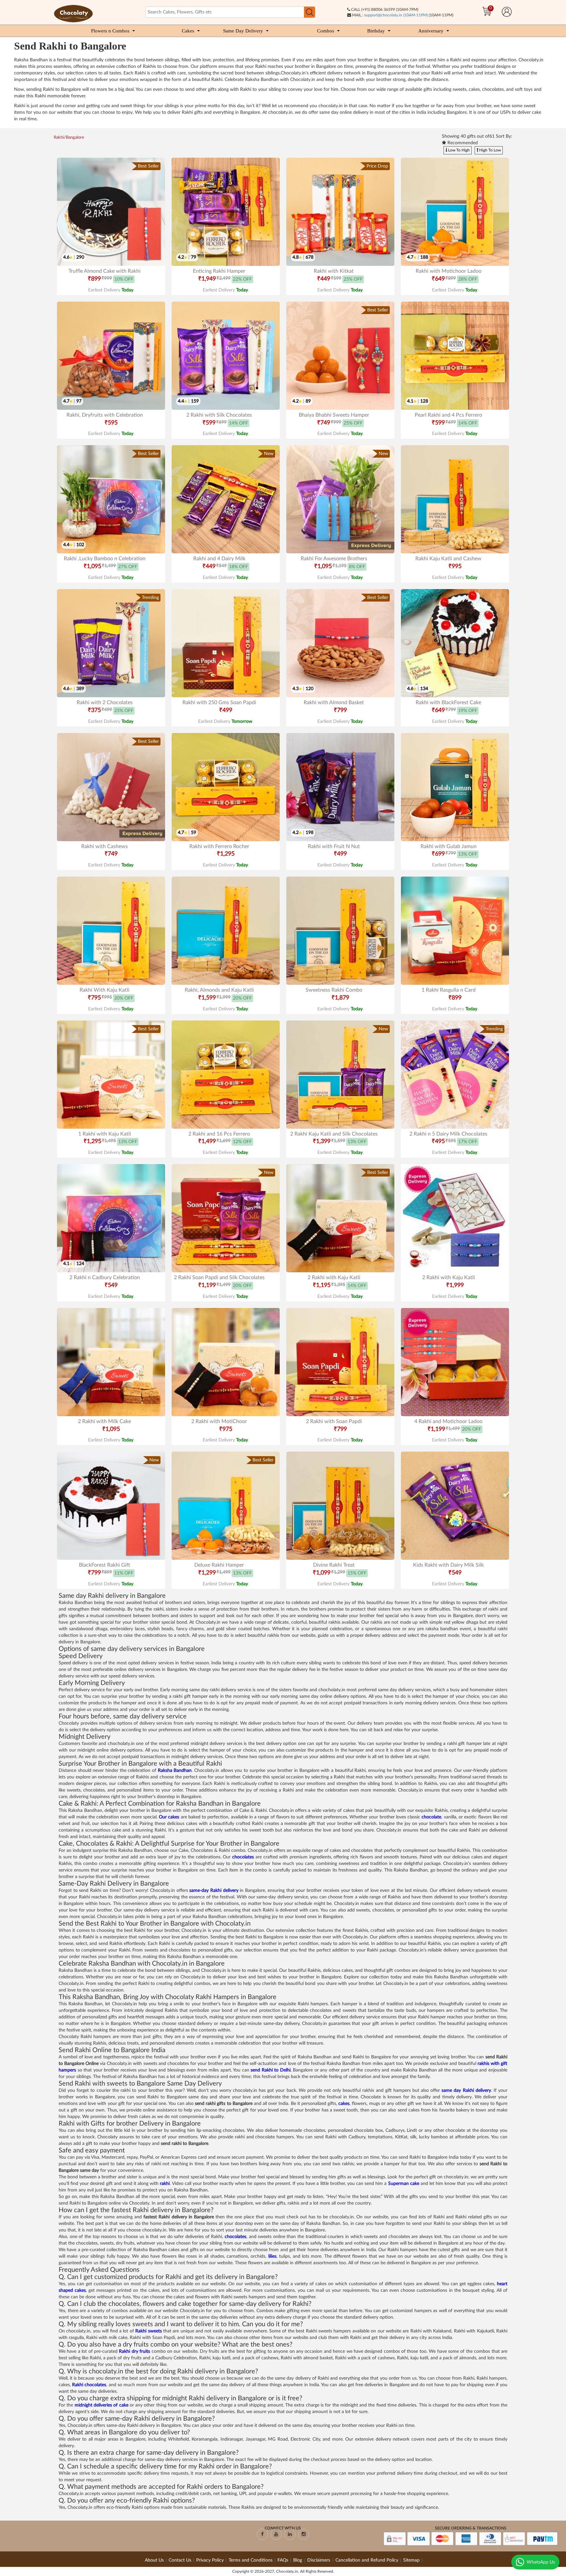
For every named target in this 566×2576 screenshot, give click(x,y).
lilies (272, 2256)
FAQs (283, 2560)
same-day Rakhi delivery (214, 1891)
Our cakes (169, 1817)
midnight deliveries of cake (102, 2405)
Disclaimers (319, 2560)
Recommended (462, 143)
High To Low (490, 150)
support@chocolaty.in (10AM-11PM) (396, 15)
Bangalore (75, 138)
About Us (154, 2560)
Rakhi (59, 138)
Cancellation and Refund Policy (367, 2560)
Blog (298, 2560)
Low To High (458, 150)
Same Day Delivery (243, 31)
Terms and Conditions (251, 2560)
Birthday (376, 31)
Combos (326, 31)
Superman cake (404, 2184)
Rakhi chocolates (89, 2385)
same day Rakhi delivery (466, 2091)
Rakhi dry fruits (134, 2351)
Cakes (188, 31)
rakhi (165, 2184)
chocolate (431, 1817)
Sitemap (411, 2560)
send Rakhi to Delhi (271, 2070)
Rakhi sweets (148, 2331)
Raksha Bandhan (175, 1771)
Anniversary (431, 31)
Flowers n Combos (110, 31)
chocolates (243, 1857)
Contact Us (180, 2560)
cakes (344, 2104)
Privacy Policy (210, 2560)
